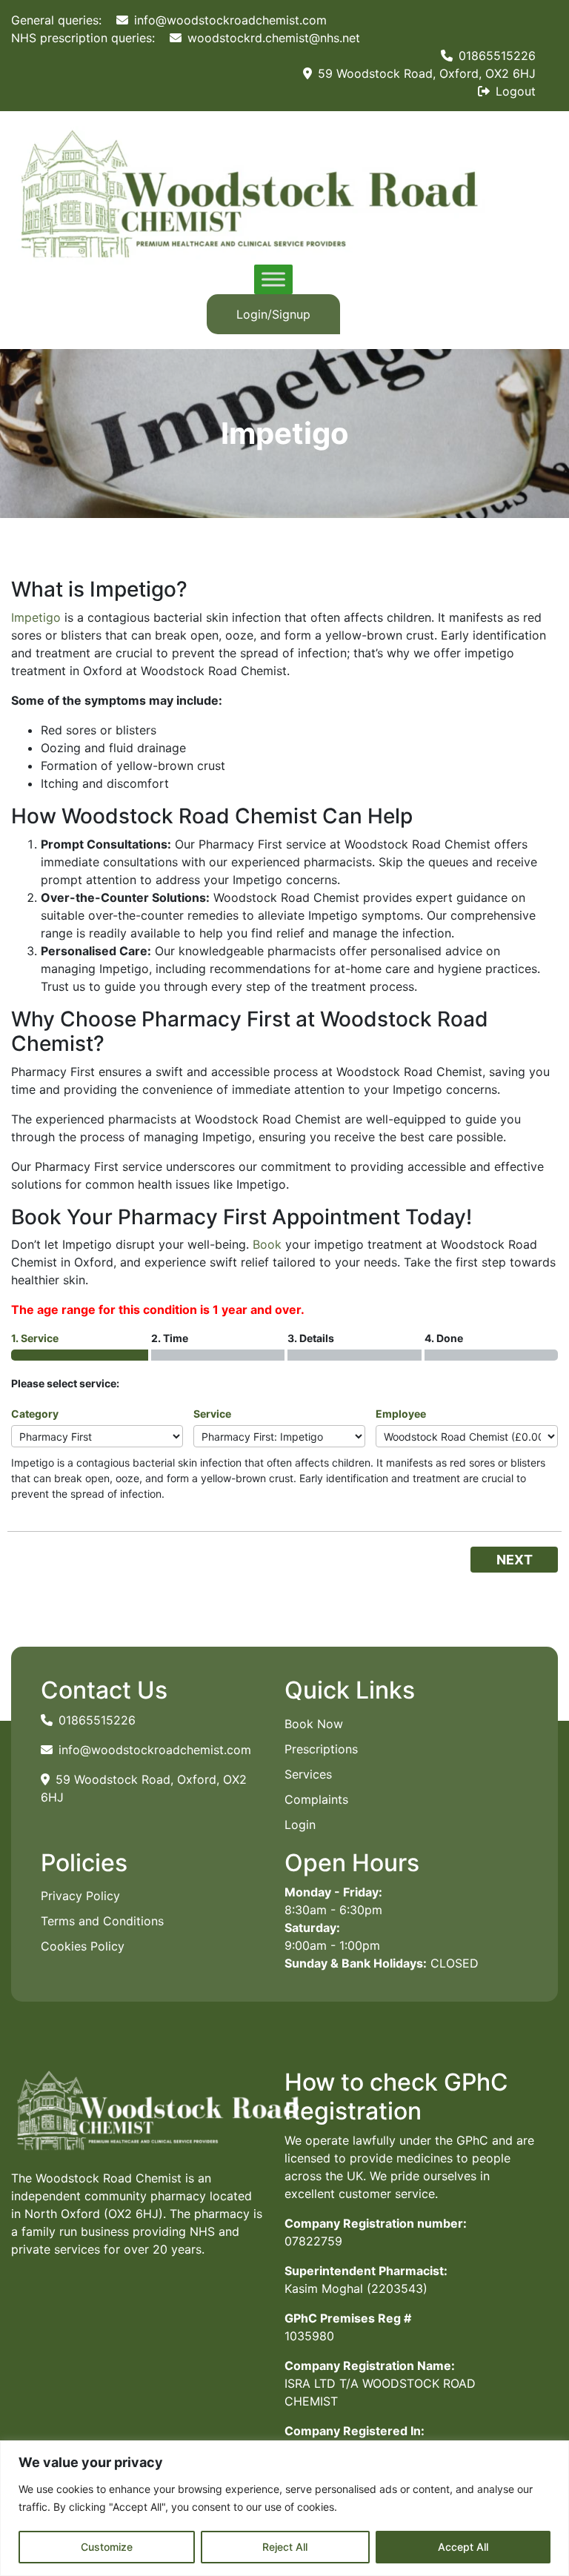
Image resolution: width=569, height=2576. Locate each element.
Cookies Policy (83, 1946)
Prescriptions (321, 1749)
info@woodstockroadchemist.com (229, 20)
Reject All (285, 2547)
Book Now (314, 1724)
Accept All (463, 2547)
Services (308, 1774)
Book (267, 1244)
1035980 (309, 2336)
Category (35, 1414)
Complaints (316, 1799)
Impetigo (36, 617)
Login (300, 1825)
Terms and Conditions (102, 1921)
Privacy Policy (80, 1896)
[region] (284, 2508)
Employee (401, 1414)
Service (212, 1414)
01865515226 (495, 56)
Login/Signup (273, 314)
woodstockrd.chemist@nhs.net (272, 38)
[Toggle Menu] (273, 280)
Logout (514, 91)
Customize (107, 2547)
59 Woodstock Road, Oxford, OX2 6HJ (425, 73)
